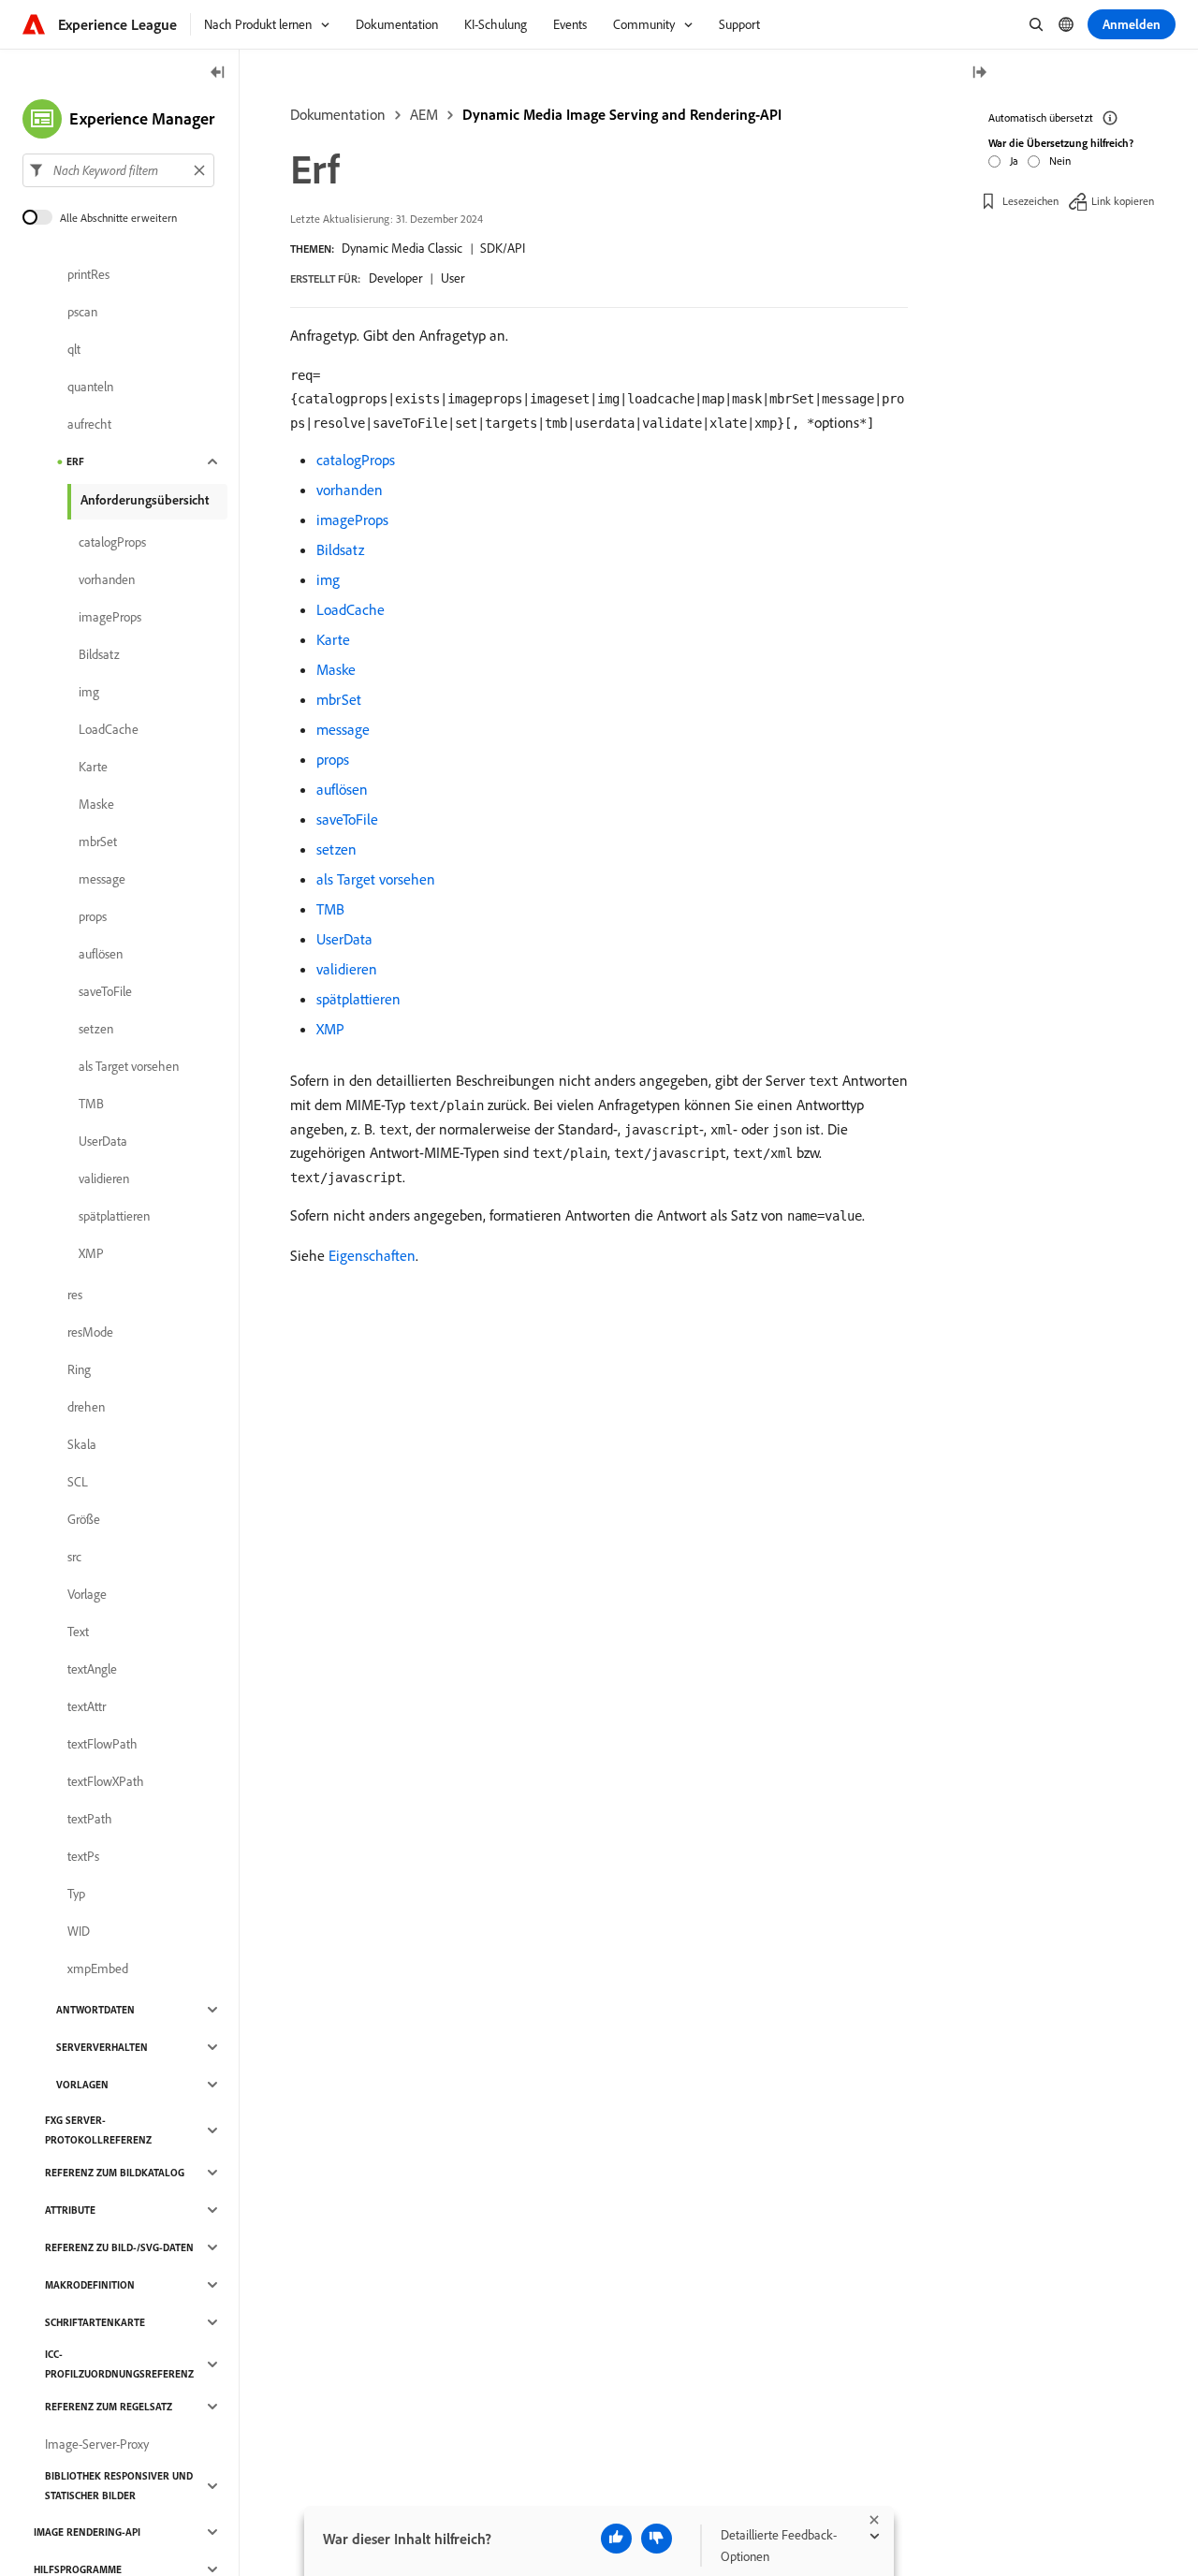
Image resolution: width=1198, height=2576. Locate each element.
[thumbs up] (616, 2539)
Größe (84, 1519)
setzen (336, 849)
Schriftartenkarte (95, 2322)
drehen (86, 1407)
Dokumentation (338, 114)
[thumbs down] (657, 2539)
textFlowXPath (106, 1781)
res (75, 1295)
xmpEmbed (98, 1969)
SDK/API (503, 248)
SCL (78, 1482)
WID (79, 1931)
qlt (74, 349)
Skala (82, 1444)
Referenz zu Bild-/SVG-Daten (119, 2247)
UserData (344, 939)
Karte (333, 639)
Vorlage (87, 1594)
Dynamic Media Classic (402, 248)
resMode (90, 1332)
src (74, 1557)
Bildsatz (340, 549)
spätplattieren (358, 999)
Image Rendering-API (87, 2532)
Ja (1014, 161)
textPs (83, 1856)
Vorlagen (82, 2085)
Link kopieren (1123, 201)
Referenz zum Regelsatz (109, 2407)
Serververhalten (102, 2047)
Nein (1060, 161)
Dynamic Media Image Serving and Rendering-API (622, 114)
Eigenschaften (372, 1255)
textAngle (92, 1669)
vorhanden (350, 490)
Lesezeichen (1030, 201)
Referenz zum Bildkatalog (115, 2173)
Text (78, 1632)
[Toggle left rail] (218, 73)
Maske (336, 669)
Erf (75, 461)
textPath (90, 1819)
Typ (76, 1894)
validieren (347, 969)
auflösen (342, 789)
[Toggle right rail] (979, 73)
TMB (330, 909)
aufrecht (89, 424)
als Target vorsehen (376, 879)
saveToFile (347, 819)
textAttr (87, 1706)
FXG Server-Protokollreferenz (98, 2130)
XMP (330, 1029)
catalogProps (356, 460)
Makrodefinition (90, 2285)
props (333, 759)
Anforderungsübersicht (145, 500)
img (328, 579)
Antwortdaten (95, 2010)
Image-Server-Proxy (97, 2444)
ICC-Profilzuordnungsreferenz (119, 2364)
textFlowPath (102, 1744)
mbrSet (339, 699)
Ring (79, 1369)
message (343, 729)
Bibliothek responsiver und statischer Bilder (119, 2486)
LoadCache (351, 609)
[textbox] (118, 170)
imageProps (352, 520)
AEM (424, 114)
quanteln (90, 387)
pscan (82, 312)
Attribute (70, 2210)
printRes (88, 274)
